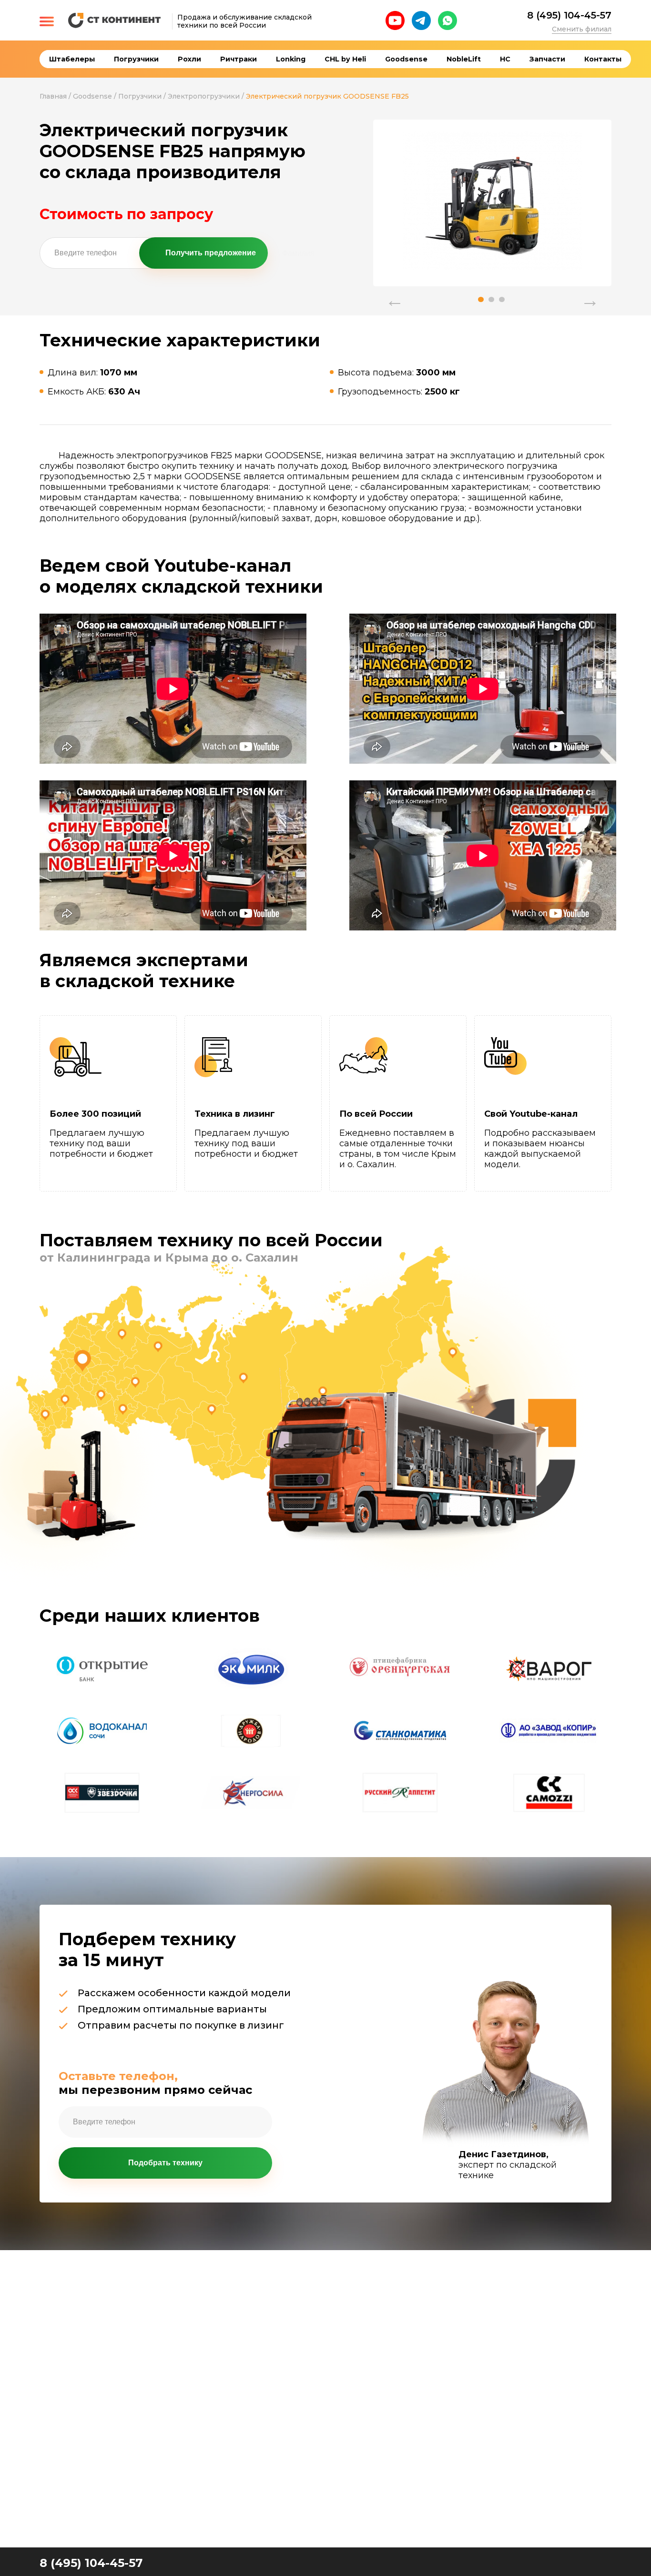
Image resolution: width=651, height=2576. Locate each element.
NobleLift (464, 59)
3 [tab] (502, 299)
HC (505, 59)
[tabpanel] (492, 201)
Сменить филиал (582, 29)
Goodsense (406, 59)
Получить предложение (211, 253)
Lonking (291, 59)
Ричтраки (239, 59)
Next (590, 295)
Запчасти (547, 59)
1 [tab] (481, 299)
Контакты (603, 59)
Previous (395, 295)
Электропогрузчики (204, 96)
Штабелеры (72, 59)
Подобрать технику (165, 2163)
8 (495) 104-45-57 (569, 15)
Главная (53, 96)
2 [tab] (491, 299)
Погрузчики (136, 59)
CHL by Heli (345, 59)
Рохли (189, 59)
